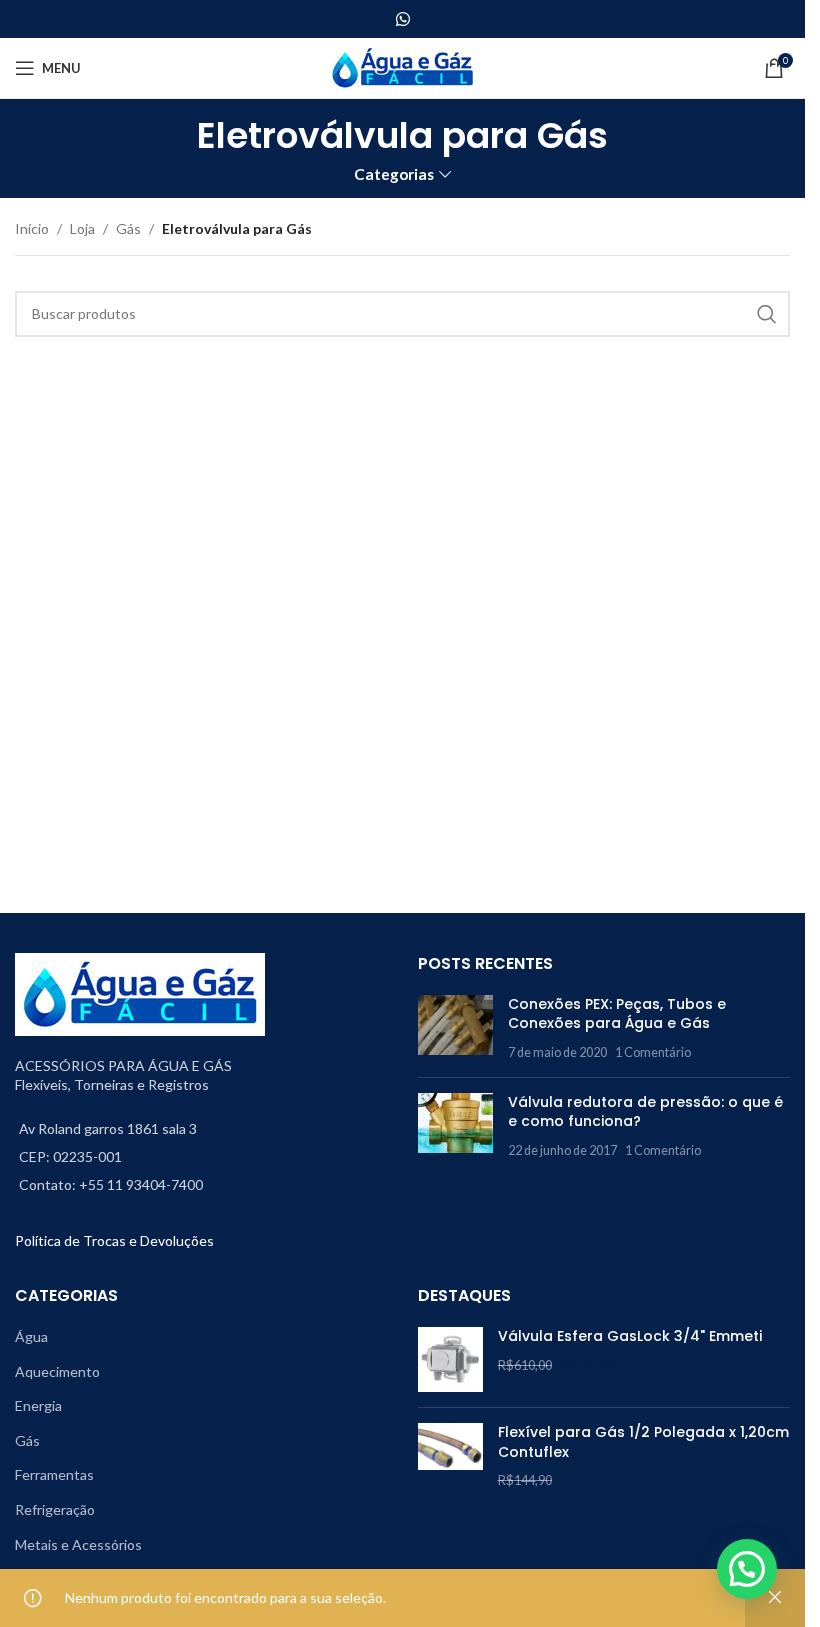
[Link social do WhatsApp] (402, 19)
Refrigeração (55, 1509)
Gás (128, 228)
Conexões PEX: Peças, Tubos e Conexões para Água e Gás (617, 1014)
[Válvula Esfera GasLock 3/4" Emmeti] (450, 1359)
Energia (38, 1405)
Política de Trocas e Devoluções (114, 1240)
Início (32, 228)
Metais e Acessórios (78, 1544)
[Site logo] (402, 66)
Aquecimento (57, 1371)
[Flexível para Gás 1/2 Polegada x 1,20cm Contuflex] (450, 1456)
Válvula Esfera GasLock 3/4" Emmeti (630, 1336)
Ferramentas (54, 1474)
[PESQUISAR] (767, 314)
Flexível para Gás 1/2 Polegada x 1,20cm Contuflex (643, 1442)
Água (31, 1336)
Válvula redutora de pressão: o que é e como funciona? (645, 1112)
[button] (747, 1569)
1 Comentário (653, 1052)
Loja (82, 228)
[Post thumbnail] (455, 1028)
